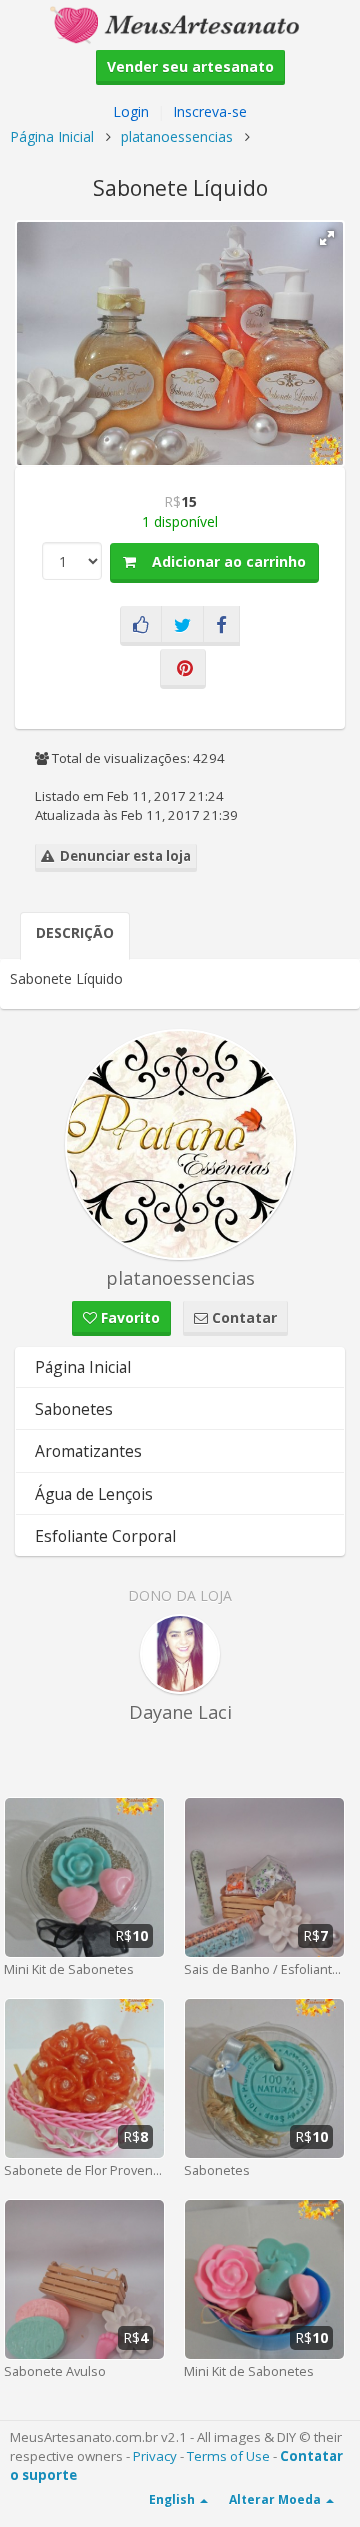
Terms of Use (228, 2456)
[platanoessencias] (180, 1144)
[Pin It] (183, 669)
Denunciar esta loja (122, 856)
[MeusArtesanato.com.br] (180, 23)
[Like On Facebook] (141, 626)
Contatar (242, 1317)
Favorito (128, 1317)
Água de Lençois (94, 1494)
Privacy (155, 2456)
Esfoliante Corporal (105, 1536)
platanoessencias (177, 136)
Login (131, 111)
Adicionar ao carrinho (221, 561)
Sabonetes (74, 1409)
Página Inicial (52, 136)
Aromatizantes (88, 1451)
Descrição (75, 932)
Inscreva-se (210, 111)
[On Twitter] (182, 626)
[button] (327, 238)
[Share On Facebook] (221, 626)
